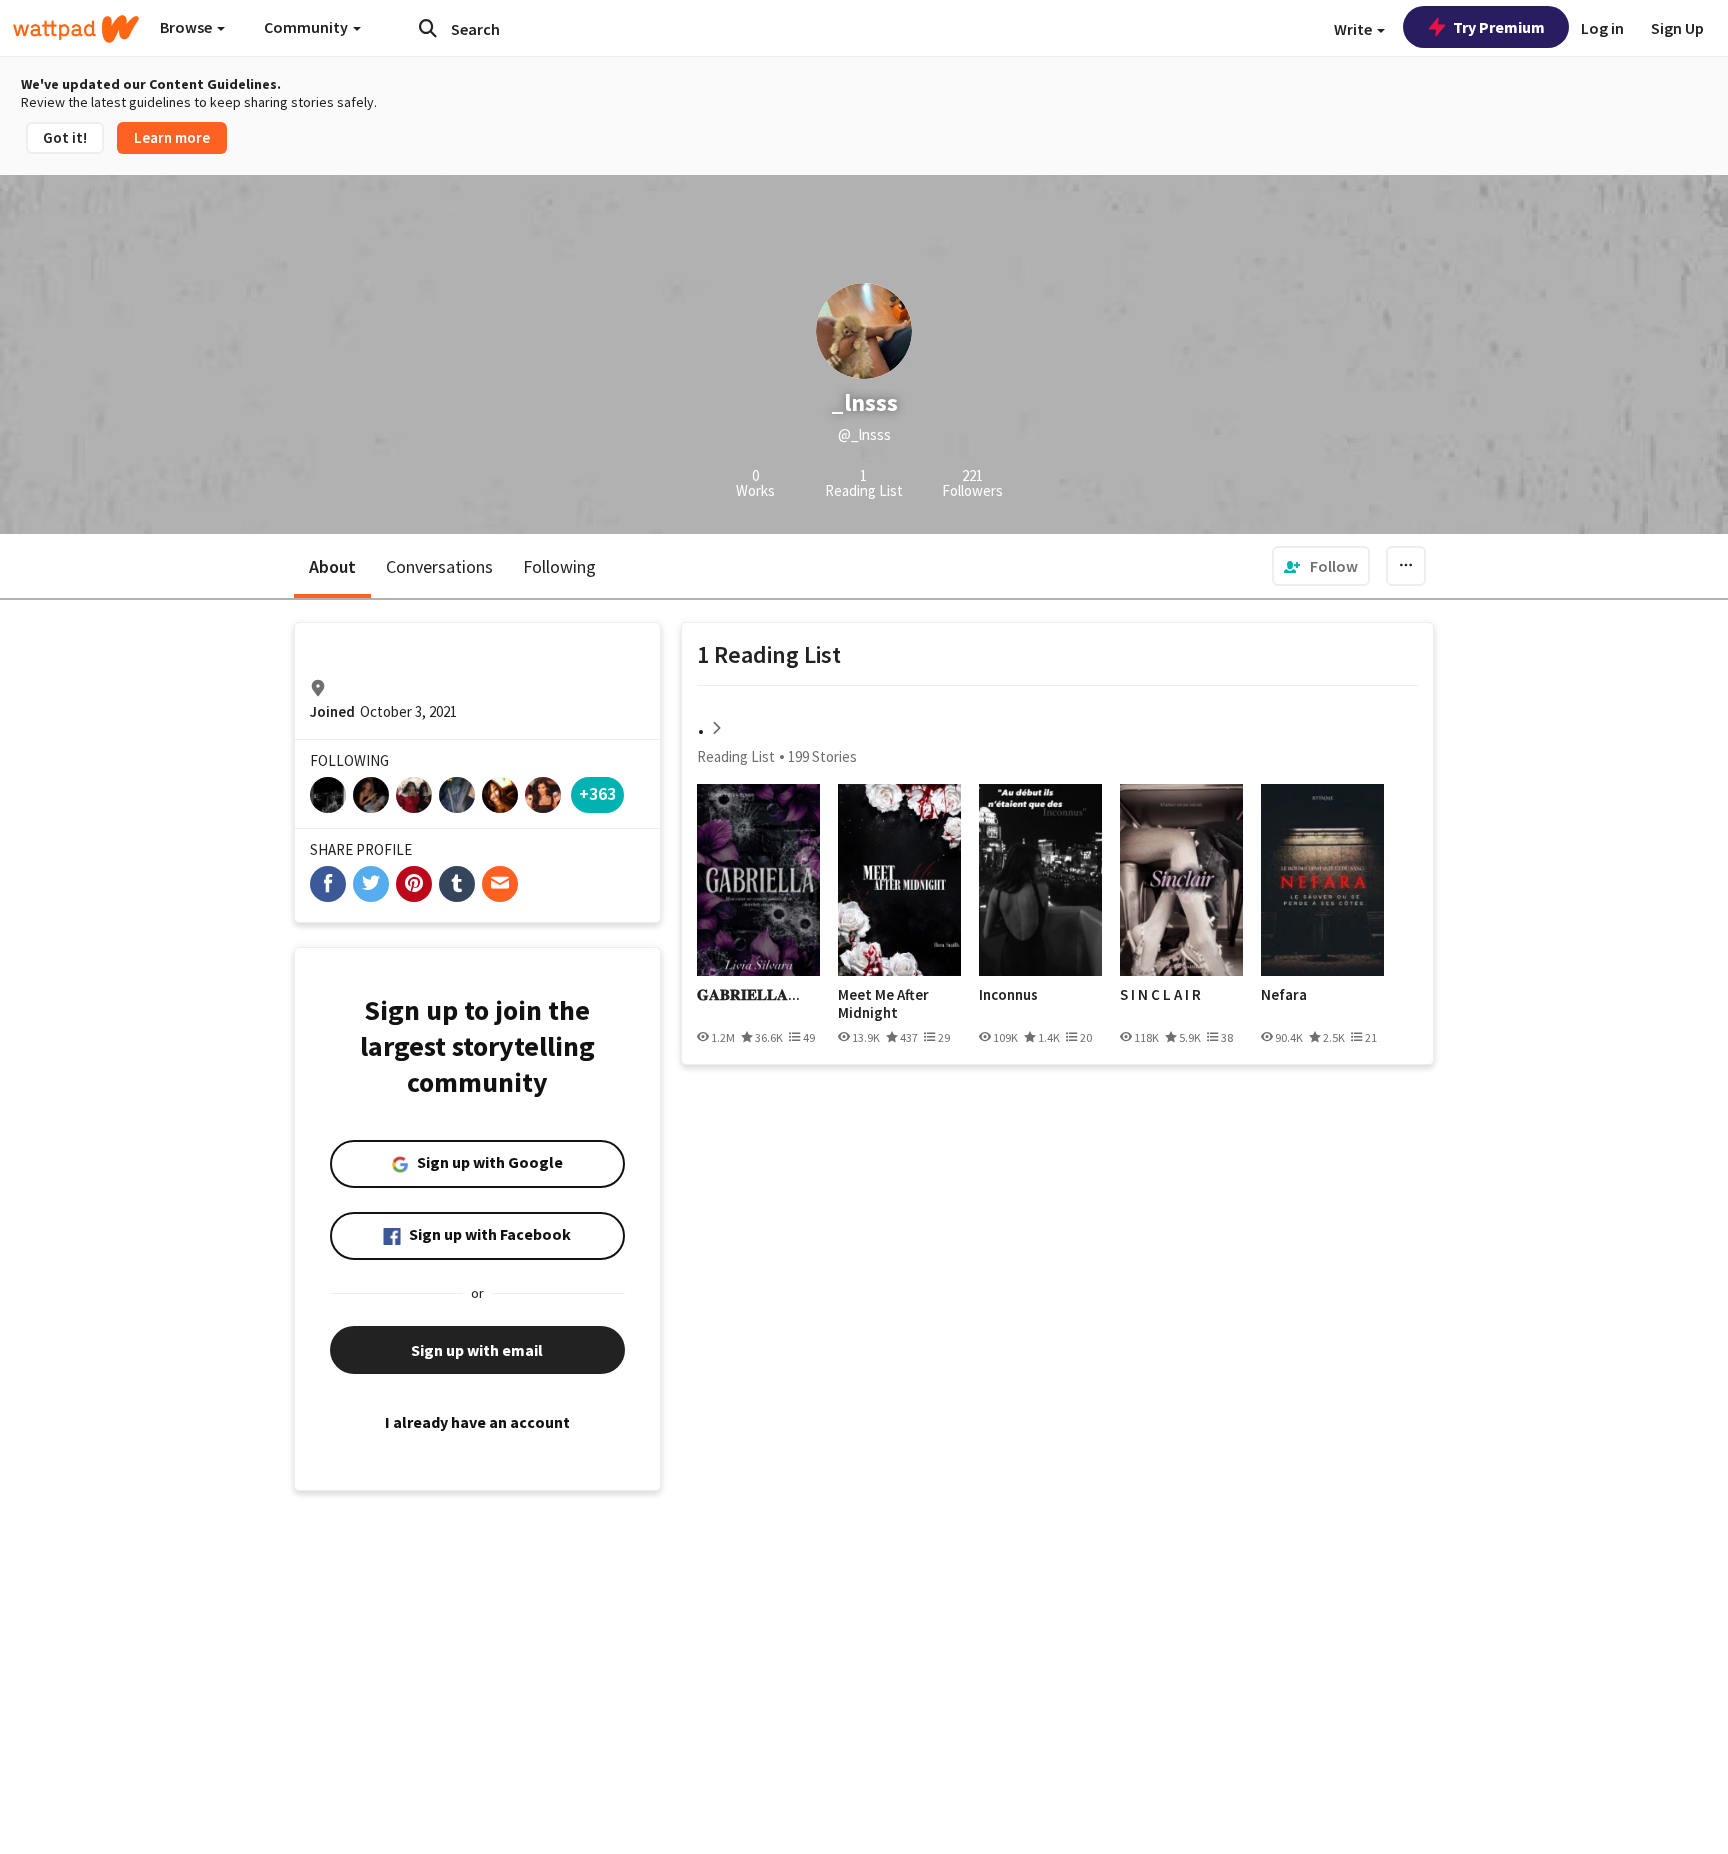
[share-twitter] (371, 884)
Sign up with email (477, 1350)
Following (559, 566)
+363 (597, 793)
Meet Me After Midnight (883, 1003)
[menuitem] (1321, 566)
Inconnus (1008, 995)
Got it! (65, 137)
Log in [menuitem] (1602, 28)
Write (1354, 29)
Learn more (172, 137)
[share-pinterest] (414, 884)
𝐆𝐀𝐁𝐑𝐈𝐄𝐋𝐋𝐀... (748, 995)
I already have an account (477, 1422)
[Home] (76, 29)
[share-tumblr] (457, 884)
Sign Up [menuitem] (1677, 28)
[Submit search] (428, 28)
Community (307, 27)
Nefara (1284, 995)
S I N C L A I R (1160, 995)
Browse (187, 27)
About (332, 566)
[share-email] (500, 884)
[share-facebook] (328, 884)
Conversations (439, 566)
